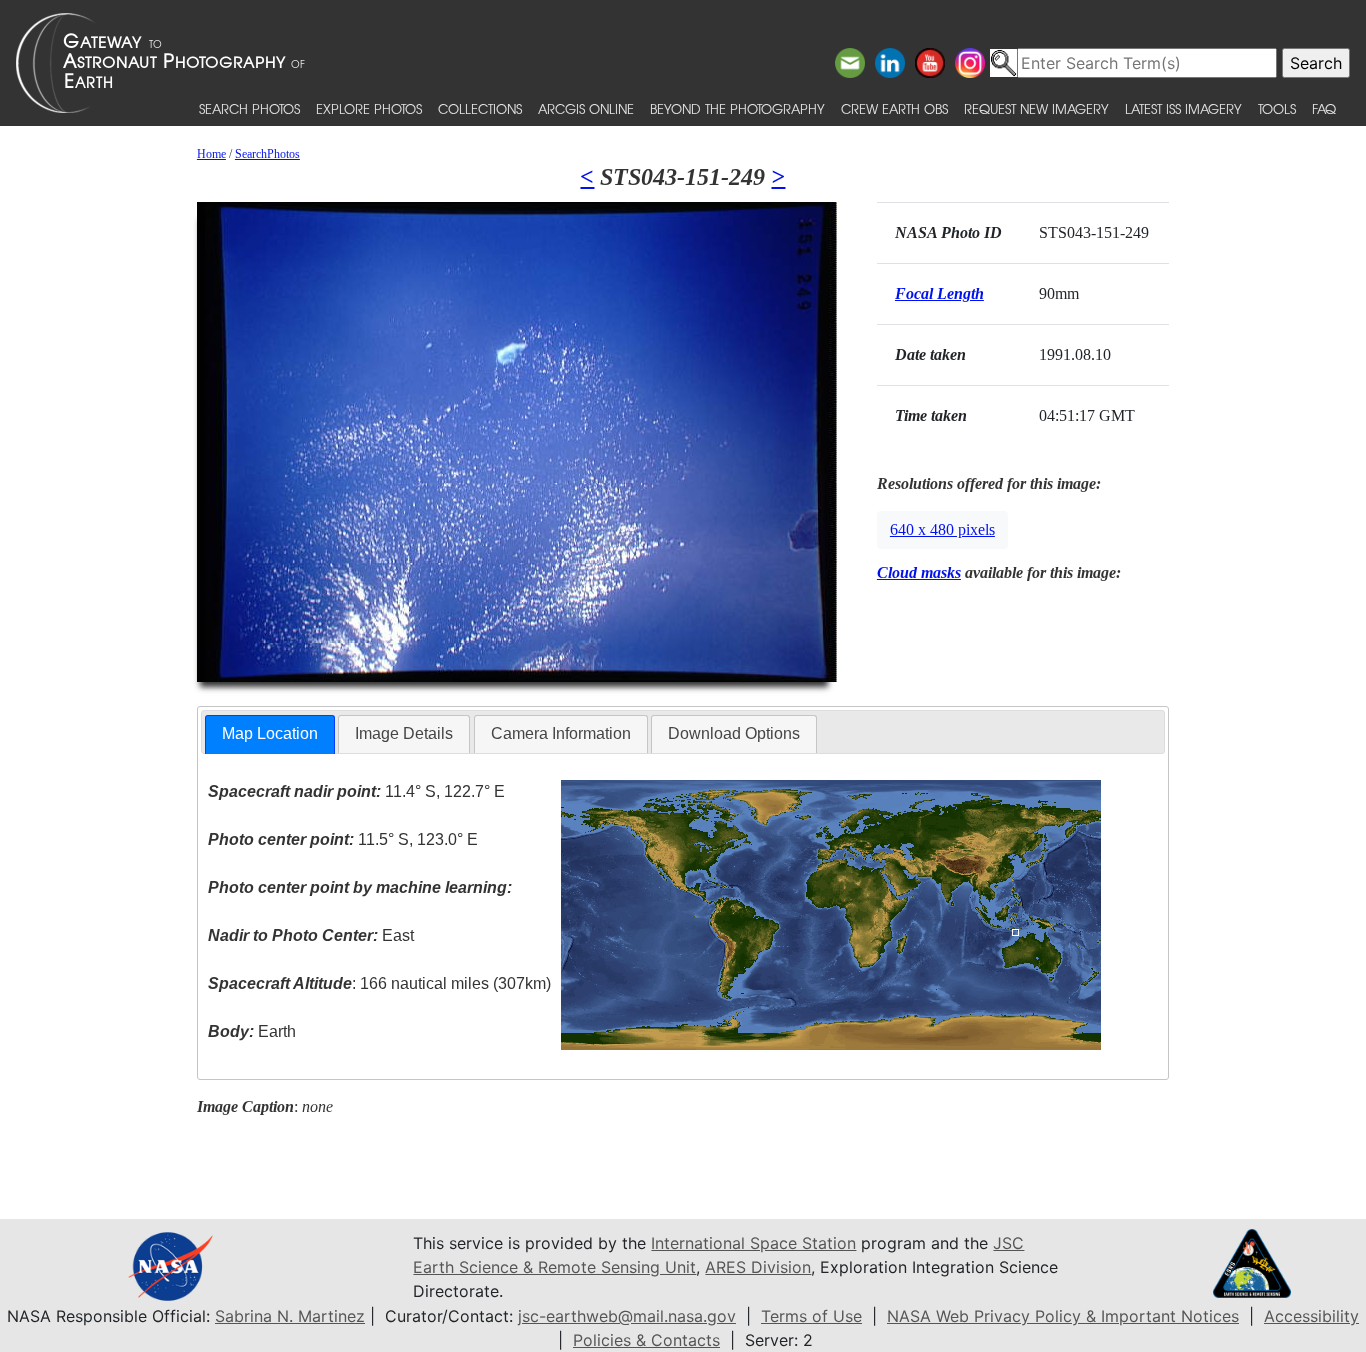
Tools (1277, 108)
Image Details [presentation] (404, 733)
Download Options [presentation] (734, 733)
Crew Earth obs (894, 108)
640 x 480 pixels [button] (942, 529)
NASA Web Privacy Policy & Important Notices (1063, 1316)
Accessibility (1311, 1316)
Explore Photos (369, 108)
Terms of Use (811, 1316)
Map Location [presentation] (270, 733)
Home (211, 154)
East (311, 935)
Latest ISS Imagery (1183, 108)
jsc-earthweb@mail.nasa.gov (627, 1316)
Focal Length (939, 293)
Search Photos (249, 108)
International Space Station (753, 1243)
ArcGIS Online (586, 108)
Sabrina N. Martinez (290, 1316)
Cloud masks (919, 572)
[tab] (270, 734)
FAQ (1324, 108)
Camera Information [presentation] (561, 733)
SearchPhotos (267, 154)
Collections (480, 108)
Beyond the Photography (737, 108)
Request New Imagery (1036, 108)
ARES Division (758, 1267)
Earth (252, 1031)
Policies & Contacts (646, 1340)
